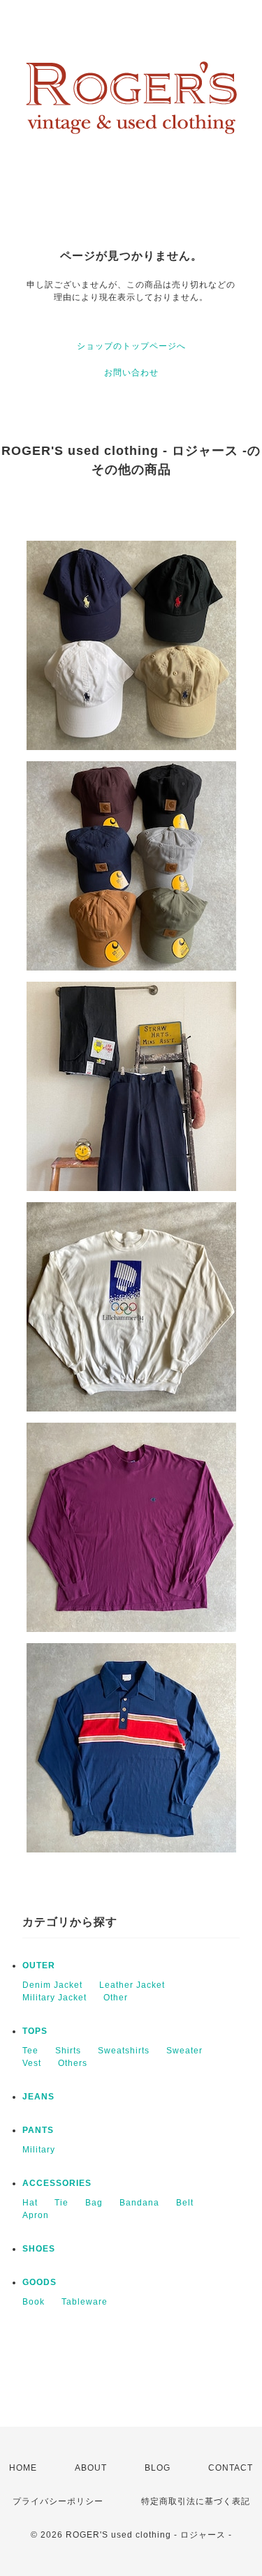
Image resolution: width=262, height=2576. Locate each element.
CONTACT (231, 2468)
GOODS (39, 2282)
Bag (94, 2203)
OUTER (39, 1965)
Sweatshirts (124, 2051)
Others (73, 2063)
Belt (185, 2203)
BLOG (158, 2468)
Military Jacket (54, 1998)
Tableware (85, 2302)
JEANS (38, 2097)
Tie (61, 2203)
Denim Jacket (52, 1985)
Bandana (139, 2203)
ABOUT (91, 2468)
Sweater (184, 2051)
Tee (30, 2051)
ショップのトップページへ (131, 346)
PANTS (38, 2130)
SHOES (39, 2249)
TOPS (35, 2031)
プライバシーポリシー (58, 2501)
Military (39, 2150)
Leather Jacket (132, 1985)
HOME (23, 2468)
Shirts (68, 2051)
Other (116, 1998)
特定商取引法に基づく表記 (196, 2501)
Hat (30, 2203)
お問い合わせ (131, 373)
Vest (32, 2063)
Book (34, 2302)
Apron (36, 2215)
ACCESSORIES (57, 2183)
